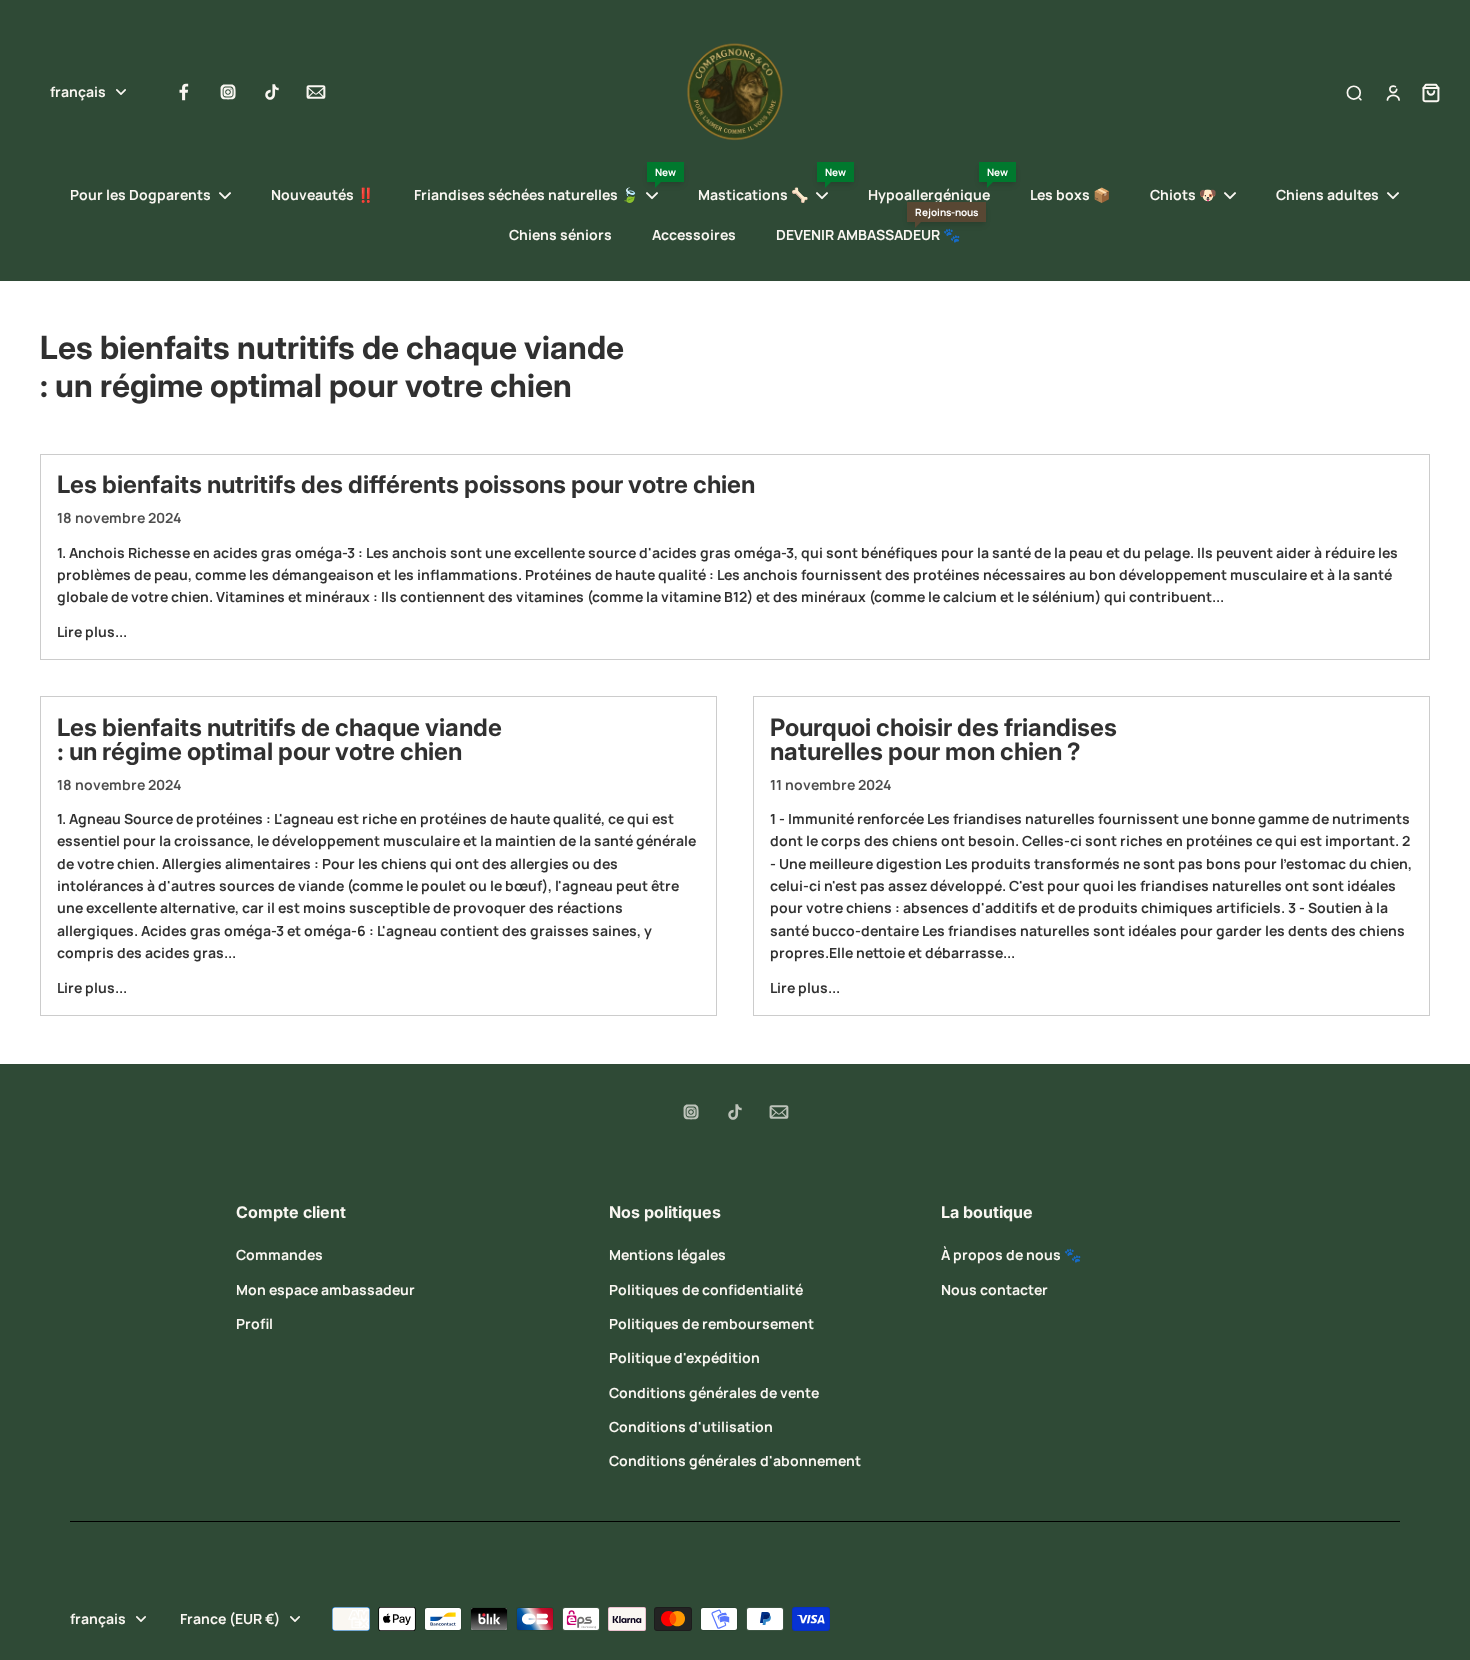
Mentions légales (667, 1254)
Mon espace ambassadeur (325, 1289)
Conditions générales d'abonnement (735, 1460)
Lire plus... (92, 631)
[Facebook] (184, 92)
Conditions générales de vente (714, 1392)
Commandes (279, 1254)
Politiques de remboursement (711, 1323)
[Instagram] (228, 92)
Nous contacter (994, 1289)
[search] (1354, 92)
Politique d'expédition (684, 1357)
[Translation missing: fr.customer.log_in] (1392, 92)
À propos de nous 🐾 (1011, 1254)
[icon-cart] (1425, 92)
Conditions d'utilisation (691, 1426)
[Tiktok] (272, 92)
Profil (254, 1323)
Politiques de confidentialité (706, 1289)
